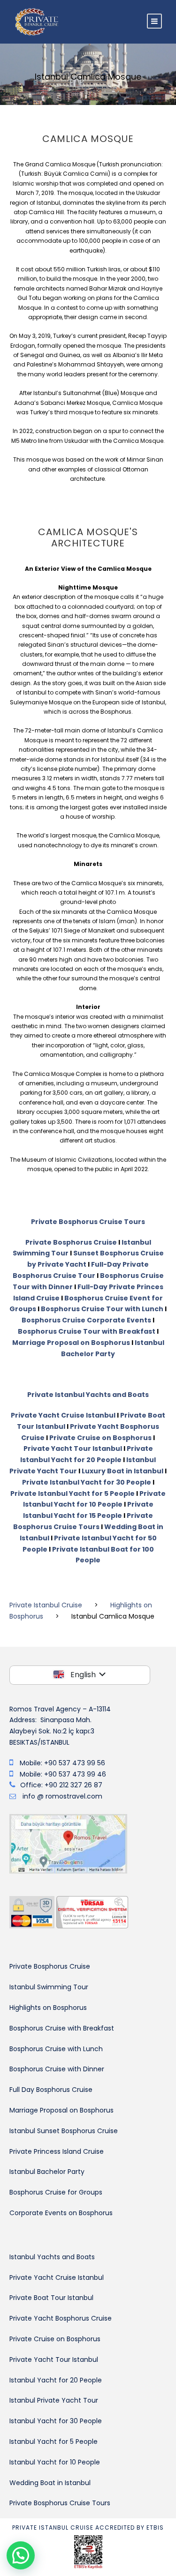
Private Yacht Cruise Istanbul (63, 1415)
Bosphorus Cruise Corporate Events (86, 1320)
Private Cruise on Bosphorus (100, 1438)
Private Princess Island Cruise (57, 2151)
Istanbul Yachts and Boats (52, 2257)
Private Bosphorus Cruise (71, 1242)
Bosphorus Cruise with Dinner (57, 2069)
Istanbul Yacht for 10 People (55, 2462)
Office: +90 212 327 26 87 (61, 1785)
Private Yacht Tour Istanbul (73, 1449)
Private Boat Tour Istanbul (51, 2298)
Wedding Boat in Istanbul (50, 2483)
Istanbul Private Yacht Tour (54, 2400)
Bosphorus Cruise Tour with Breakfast (87, 1331)
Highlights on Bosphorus (48, 2008)
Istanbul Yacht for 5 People (54, 2442)
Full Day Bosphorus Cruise (51, 2090)
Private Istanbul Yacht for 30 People (87, 1482)
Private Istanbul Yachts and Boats (88, 1395)
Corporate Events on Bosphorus (61, 2213)
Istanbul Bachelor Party (47, 2172)
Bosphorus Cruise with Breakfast (62, 2028)
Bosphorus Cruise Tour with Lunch (102, 1309)
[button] (21, 2555)
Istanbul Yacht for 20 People (56, 2380)
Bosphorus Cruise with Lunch (56, 2049)
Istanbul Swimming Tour (49, 1987)
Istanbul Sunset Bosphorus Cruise (64, 2131)
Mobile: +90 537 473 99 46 (63, 1774)
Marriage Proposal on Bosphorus (71, 1343)
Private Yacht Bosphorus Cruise (61, 2318)
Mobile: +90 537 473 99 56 (62, 1763)
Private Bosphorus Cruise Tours (88, 1222)
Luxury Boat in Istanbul (122, 1471)
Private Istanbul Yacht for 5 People (73, 1493)
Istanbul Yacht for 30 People (56, 2421)
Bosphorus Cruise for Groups (56, 2192)
